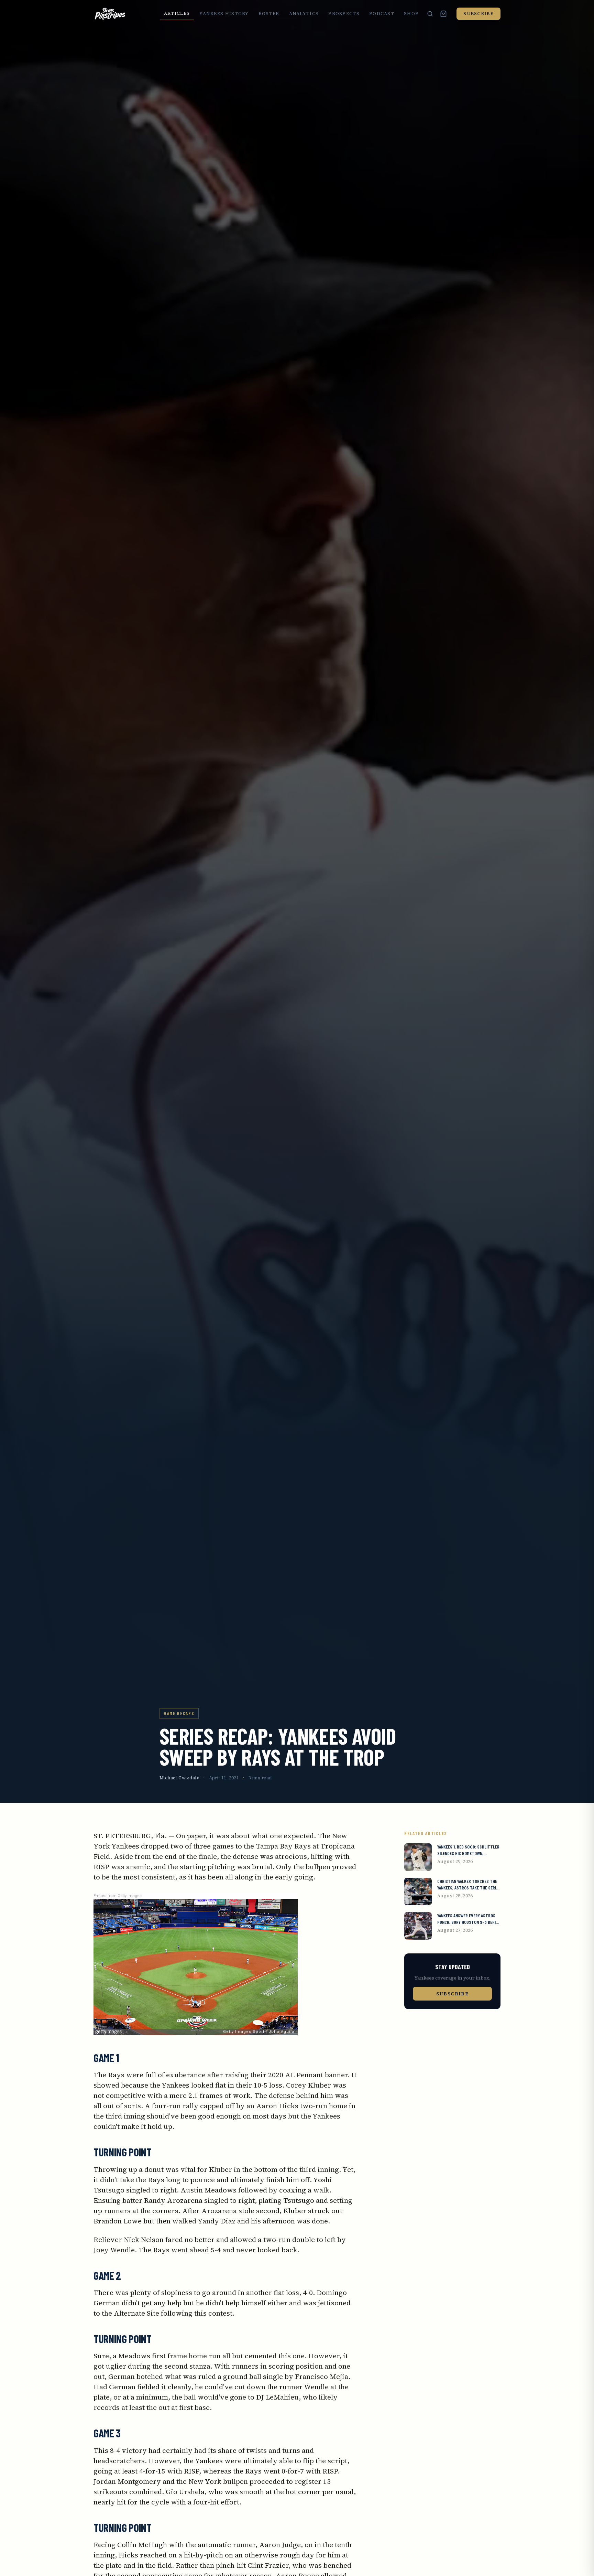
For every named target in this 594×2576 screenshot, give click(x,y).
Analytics (304, 14)
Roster (269, 14)
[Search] (430, 14)
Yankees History (224, 14)
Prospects (344, 14)
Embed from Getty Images (118, 1896)
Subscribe (478, 14)
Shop (411, 14)
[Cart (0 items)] (443, 14)
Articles (177, 13)
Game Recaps (179, 1713)
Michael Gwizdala (179, 1778)
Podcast (382, 14)
